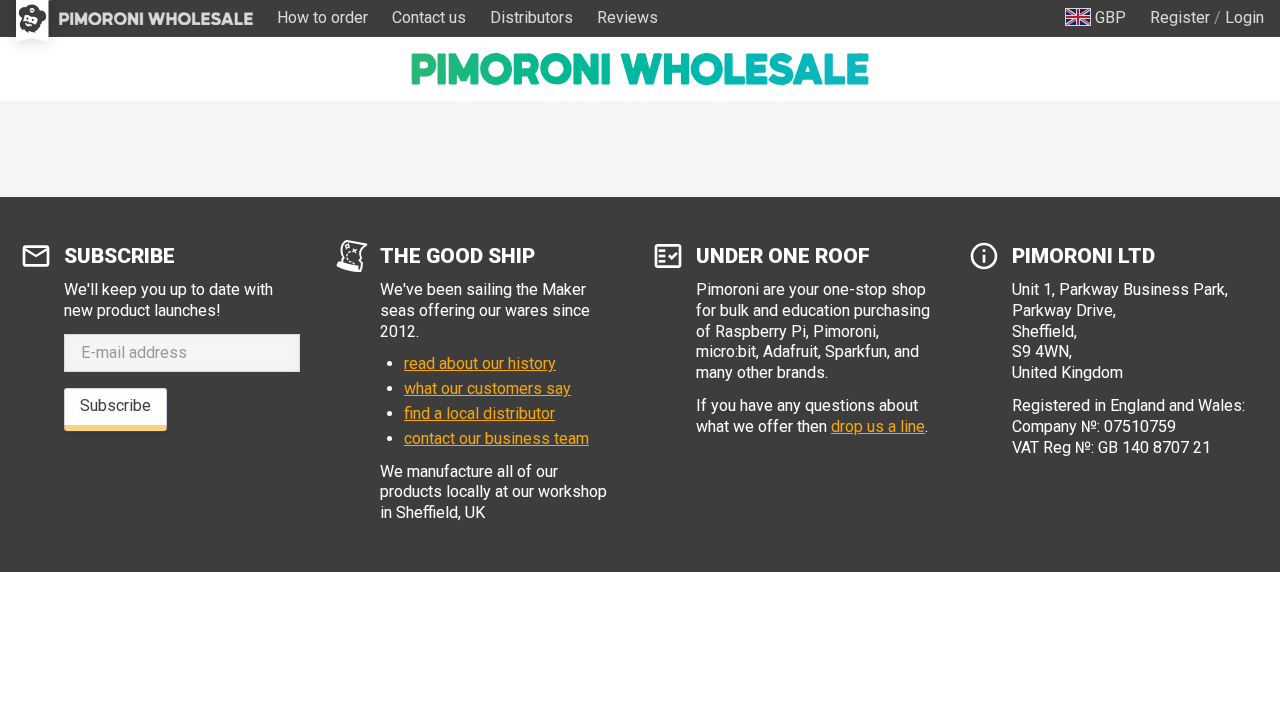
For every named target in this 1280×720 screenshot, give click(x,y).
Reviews (627, 17)
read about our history (480, 363)
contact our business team (496, 438)
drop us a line (878, 426)
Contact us (429, 17)
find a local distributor (479, 413)
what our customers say (487, 388)
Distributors (531, 17)
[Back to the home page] (640, 69)
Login (1244, 17)
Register (1180, 17)
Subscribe (115, 405)
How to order (322, 17)
